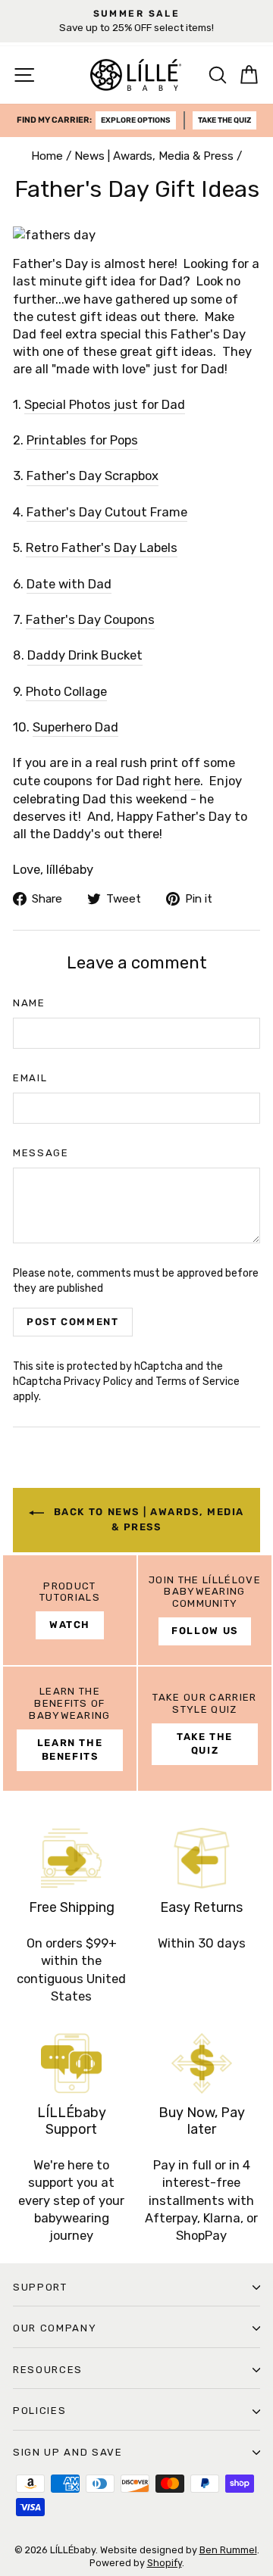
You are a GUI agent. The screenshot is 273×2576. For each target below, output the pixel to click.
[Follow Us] (205, 1611)
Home (47, 156)
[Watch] (70, 1611)
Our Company (55, 2328)
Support (40, 2287)
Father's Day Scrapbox (93, 476)
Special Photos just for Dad (105, 405)
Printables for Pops (82, 440)
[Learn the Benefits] (70, 1729)
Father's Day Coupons (90, 620)
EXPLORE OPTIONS (136, 120)
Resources (48, 2370)
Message (41, 1153)
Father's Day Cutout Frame (107, 512)
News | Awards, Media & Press (154, 156)
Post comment (73, 1322)
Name (29, 1003)
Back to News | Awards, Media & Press (147, 1520)
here (187, 781)
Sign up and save (68, 2452)
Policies (39, 2411)
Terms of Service (198, 1382)
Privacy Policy (98, 1382)
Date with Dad (69, 584)
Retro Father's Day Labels (102, 548)
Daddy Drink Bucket (85, 655)
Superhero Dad (75, 727)
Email (30, 1078)
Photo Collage (66, 692)
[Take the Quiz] (205, 1729)
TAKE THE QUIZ (224, 120)
